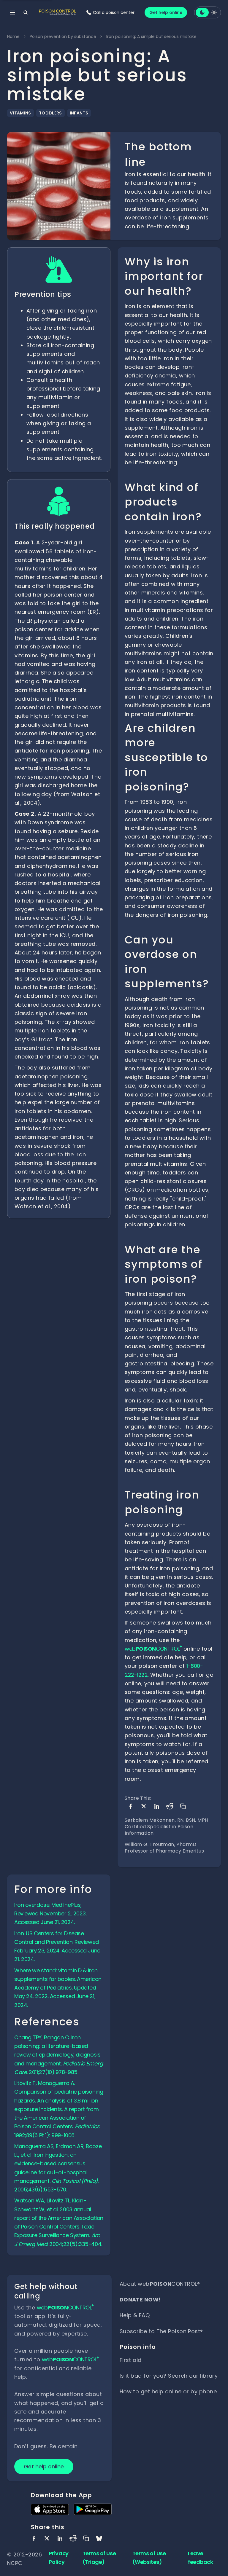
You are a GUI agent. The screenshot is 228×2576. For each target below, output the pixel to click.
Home (13, 36)
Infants (79, 113)
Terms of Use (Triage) (99, 2558)
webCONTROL (153, 1649)
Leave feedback (200, 2558)
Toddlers (50, 113)
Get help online (166, 12)
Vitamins (20, 113)
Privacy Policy (59, 2558)
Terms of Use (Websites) (149, 2558)
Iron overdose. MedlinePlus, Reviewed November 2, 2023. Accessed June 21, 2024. (50, 1914)
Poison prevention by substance (63, 36)
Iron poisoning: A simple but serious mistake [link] (151, 36)
